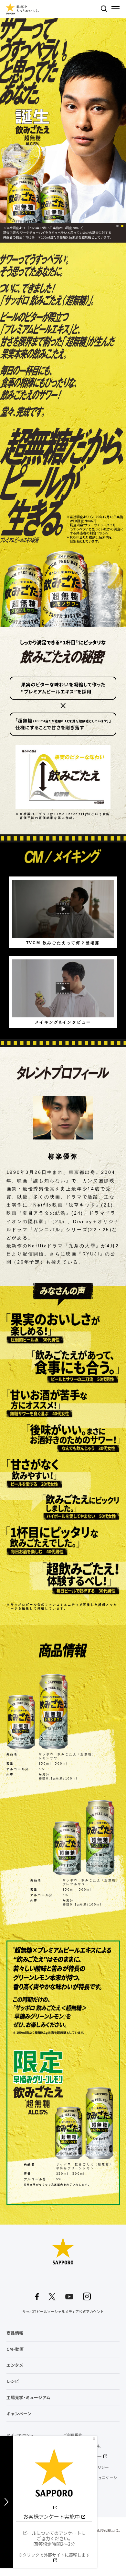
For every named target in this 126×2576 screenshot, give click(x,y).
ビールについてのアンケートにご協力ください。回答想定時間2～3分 (54, 2544)
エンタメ (15, 2365)
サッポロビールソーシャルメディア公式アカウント (63, 2312)
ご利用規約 (73, 2435)
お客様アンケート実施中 (52, 2516)
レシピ (13, 2381)
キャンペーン (19, 2414)
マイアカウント (20, 2435)
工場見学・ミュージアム (28, 2397)
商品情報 (15, 2333)
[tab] (117, 226)
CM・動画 (15, 2349)
